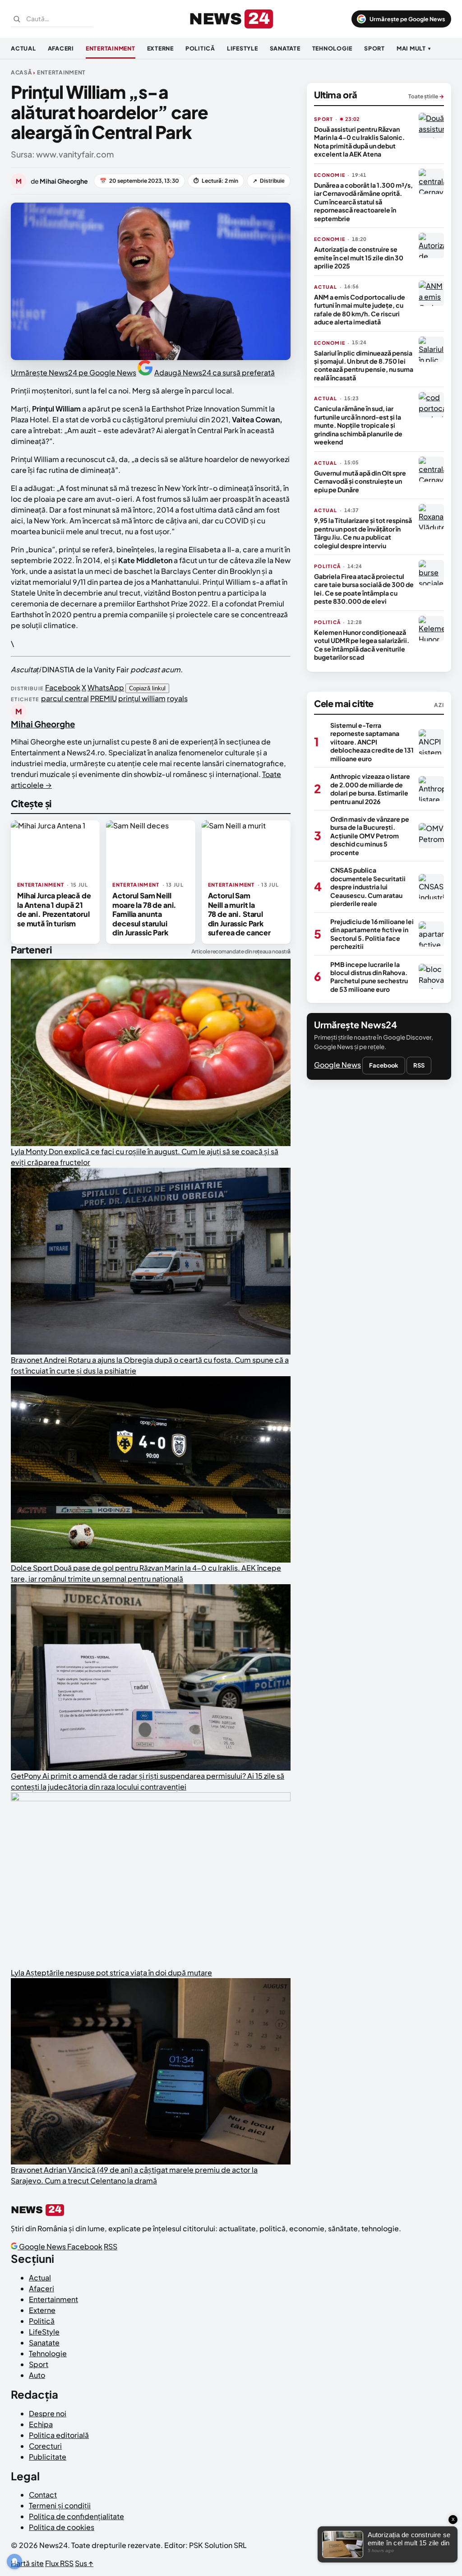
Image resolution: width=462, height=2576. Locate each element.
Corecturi (45, 2446)
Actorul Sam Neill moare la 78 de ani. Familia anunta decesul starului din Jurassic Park (144, 914)
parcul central (65, 698)
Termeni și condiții (60, 2505)
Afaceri (61, 48)
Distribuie (269, 181)
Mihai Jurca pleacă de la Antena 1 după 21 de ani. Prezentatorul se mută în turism (54, 909)
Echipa (41, 2424)
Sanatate (285, 48)
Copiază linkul (147, 688)
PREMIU (104, 698)
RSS (419, 1065)
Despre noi (48, 2413)
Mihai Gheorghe (43, 724)
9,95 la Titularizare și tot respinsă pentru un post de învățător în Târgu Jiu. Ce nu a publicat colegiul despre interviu (363, 533)
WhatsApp (106, 687)
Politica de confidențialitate (76, 2516)
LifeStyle (243, 48)
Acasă (21, 72)
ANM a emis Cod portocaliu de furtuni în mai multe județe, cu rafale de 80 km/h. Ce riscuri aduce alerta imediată (360, 309)
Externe (160, 48)
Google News (337, 1065)
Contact (43, 2495)
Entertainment (111, 48)
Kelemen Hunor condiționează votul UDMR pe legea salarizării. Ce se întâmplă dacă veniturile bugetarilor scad (362, 645)
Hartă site (27, 2563)
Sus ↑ (84, 2563)
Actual (23, 48)
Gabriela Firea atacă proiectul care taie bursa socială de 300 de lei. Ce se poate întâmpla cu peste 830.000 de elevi (364, 589)
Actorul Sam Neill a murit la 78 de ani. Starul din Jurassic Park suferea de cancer (239, 914)
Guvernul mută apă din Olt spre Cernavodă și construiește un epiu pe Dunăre (360, 481)
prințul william (142, 698)
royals (177, 698)
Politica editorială (59, 2435)
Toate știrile (426, 96)
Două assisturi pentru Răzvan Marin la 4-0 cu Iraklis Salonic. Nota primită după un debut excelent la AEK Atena (359, 141)
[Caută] (17, 19)
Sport (374, 48)
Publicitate (48, 2457)
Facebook (63, 687)
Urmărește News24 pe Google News (74, 372)
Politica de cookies (62, 2527)
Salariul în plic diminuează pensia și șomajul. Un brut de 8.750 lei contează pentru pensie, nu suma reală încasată (364, 365)
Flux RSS (59, 2563)
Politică (200, 48)
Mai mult (414, 48)
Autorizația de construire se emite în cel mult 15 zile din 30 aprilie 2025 (359, 257)
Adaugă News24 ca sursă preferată (215, 372)
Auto (37, 2375)
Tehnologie (333, 48)
